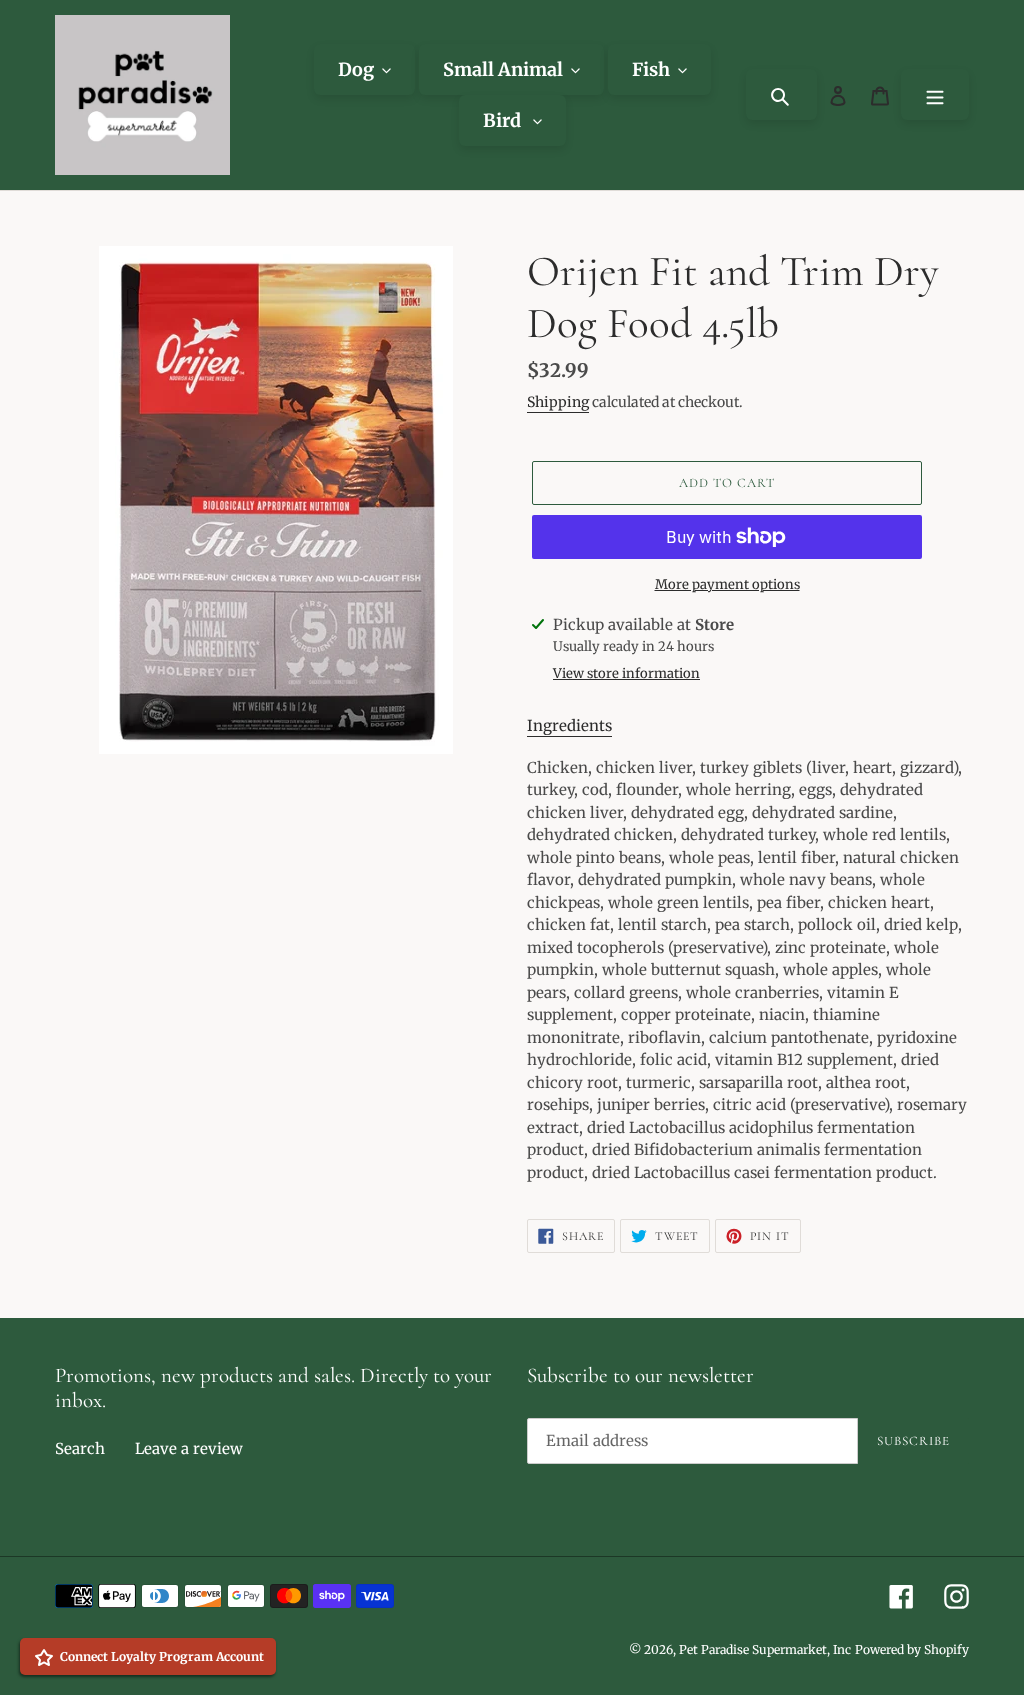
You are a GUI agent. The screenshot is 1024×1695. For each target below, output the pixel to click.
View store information (626, 673)
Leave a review (189, 1448)
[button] (569, 726)
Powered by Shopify (912, 1649)
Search (80, 1448)
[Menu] (935, 94)
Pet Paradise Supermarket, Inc (765, 1649)
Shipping (558, 402)
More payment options (727, 584)
